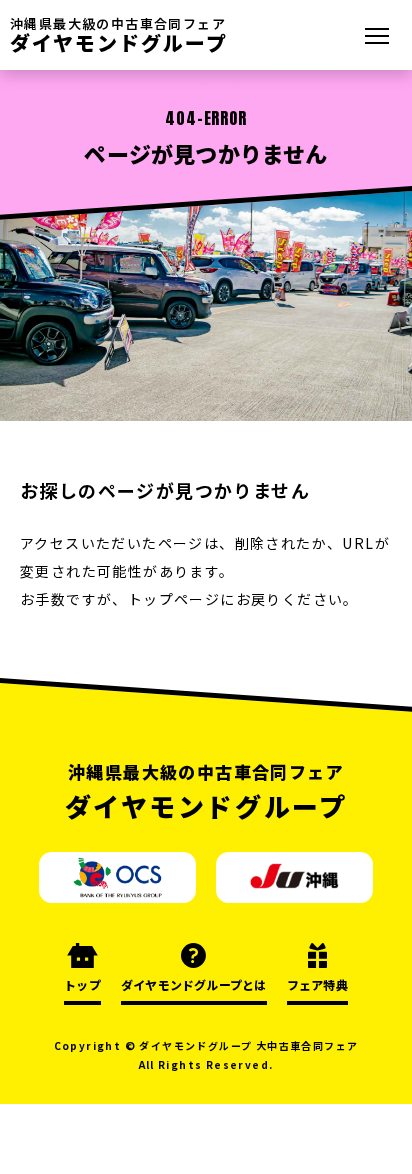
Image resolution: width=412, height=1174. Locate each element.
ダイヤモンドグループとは (194, 984)
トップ (82, 984)
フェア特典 (317, 984)
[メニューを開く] (377, 35)
